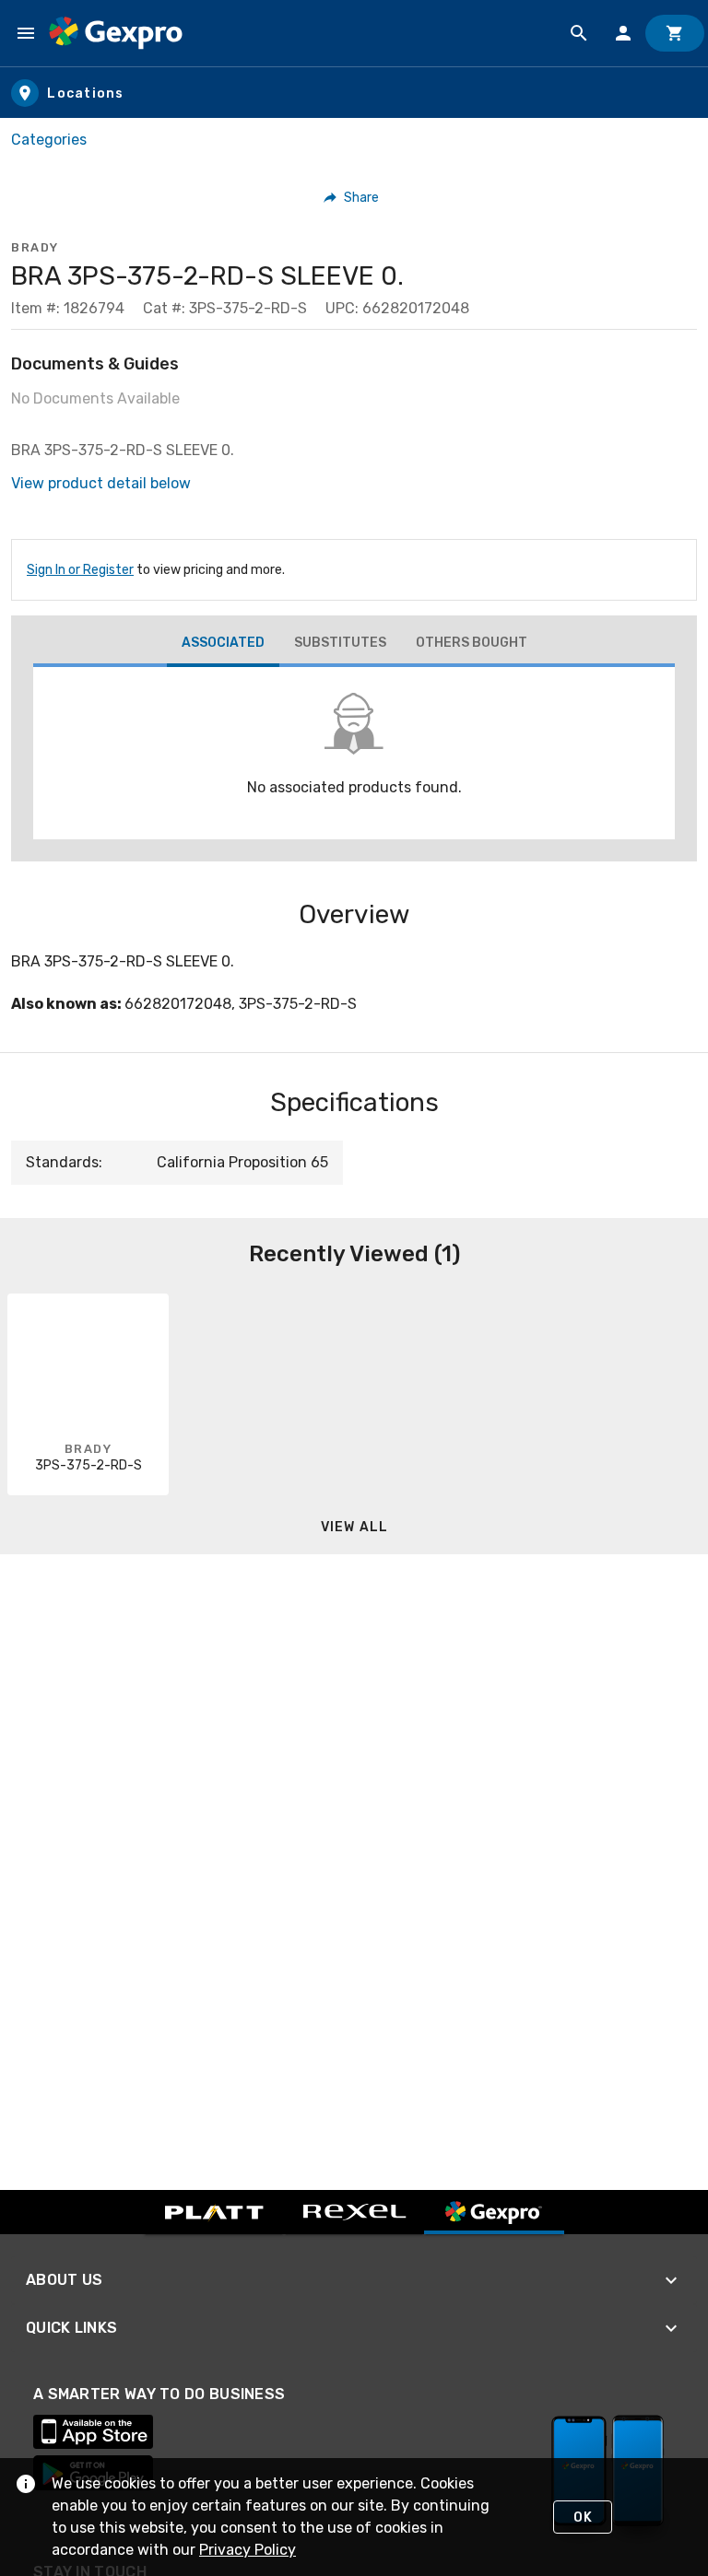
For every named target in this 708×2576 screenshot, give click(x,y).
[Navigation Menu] (26, 33)
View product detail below (101, 483)
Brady (35, 247)
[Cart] (675, 33)
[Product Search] (579, 33)
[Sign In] (623, 33)
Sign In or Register (80, 570)
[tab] (223, 645)
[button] (352, 197)
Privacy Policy (248, 2550)
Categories (49, 140)
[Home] (116, 33)
